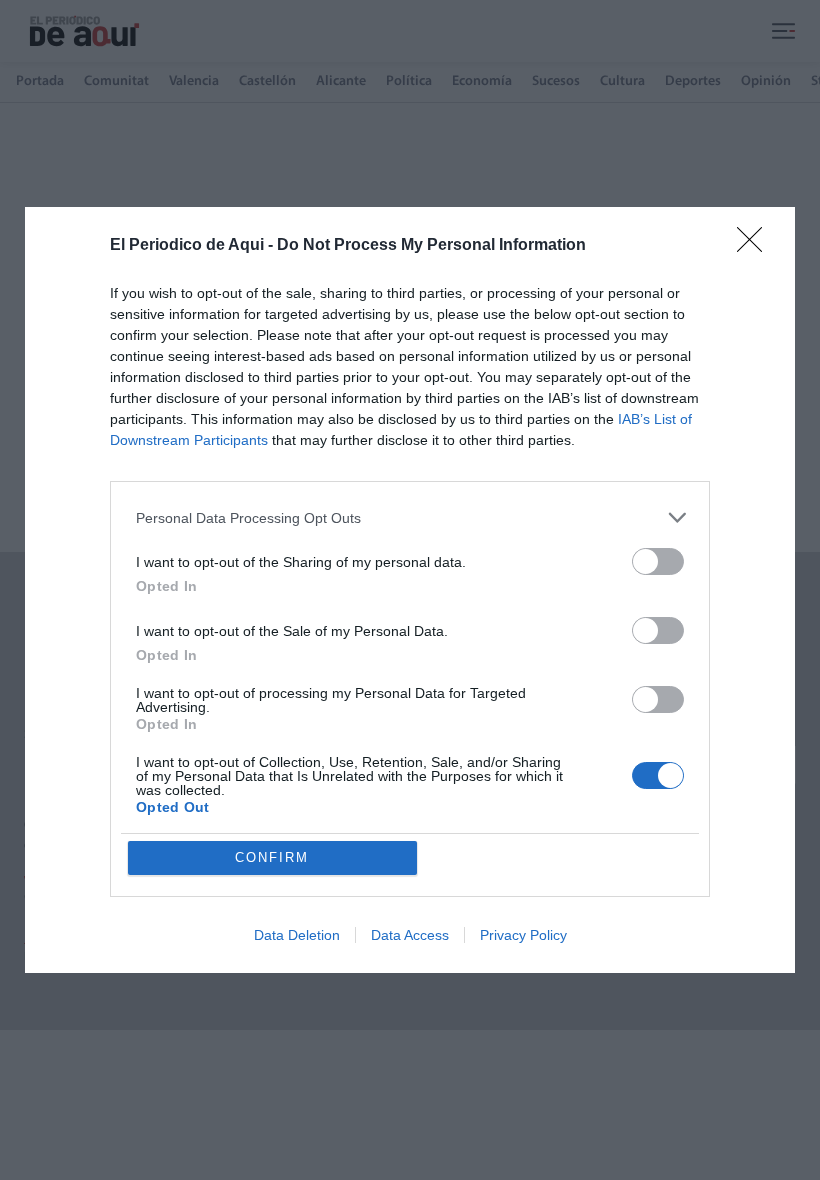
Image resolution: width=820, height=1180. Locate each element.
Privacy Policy (523, 935)
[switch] (658, 561)
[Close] (756, 246)
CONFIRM (272, 857)
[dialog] (410, 590)
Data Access (410, 935)
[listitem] (410, 517)
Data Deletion (297, 935)
